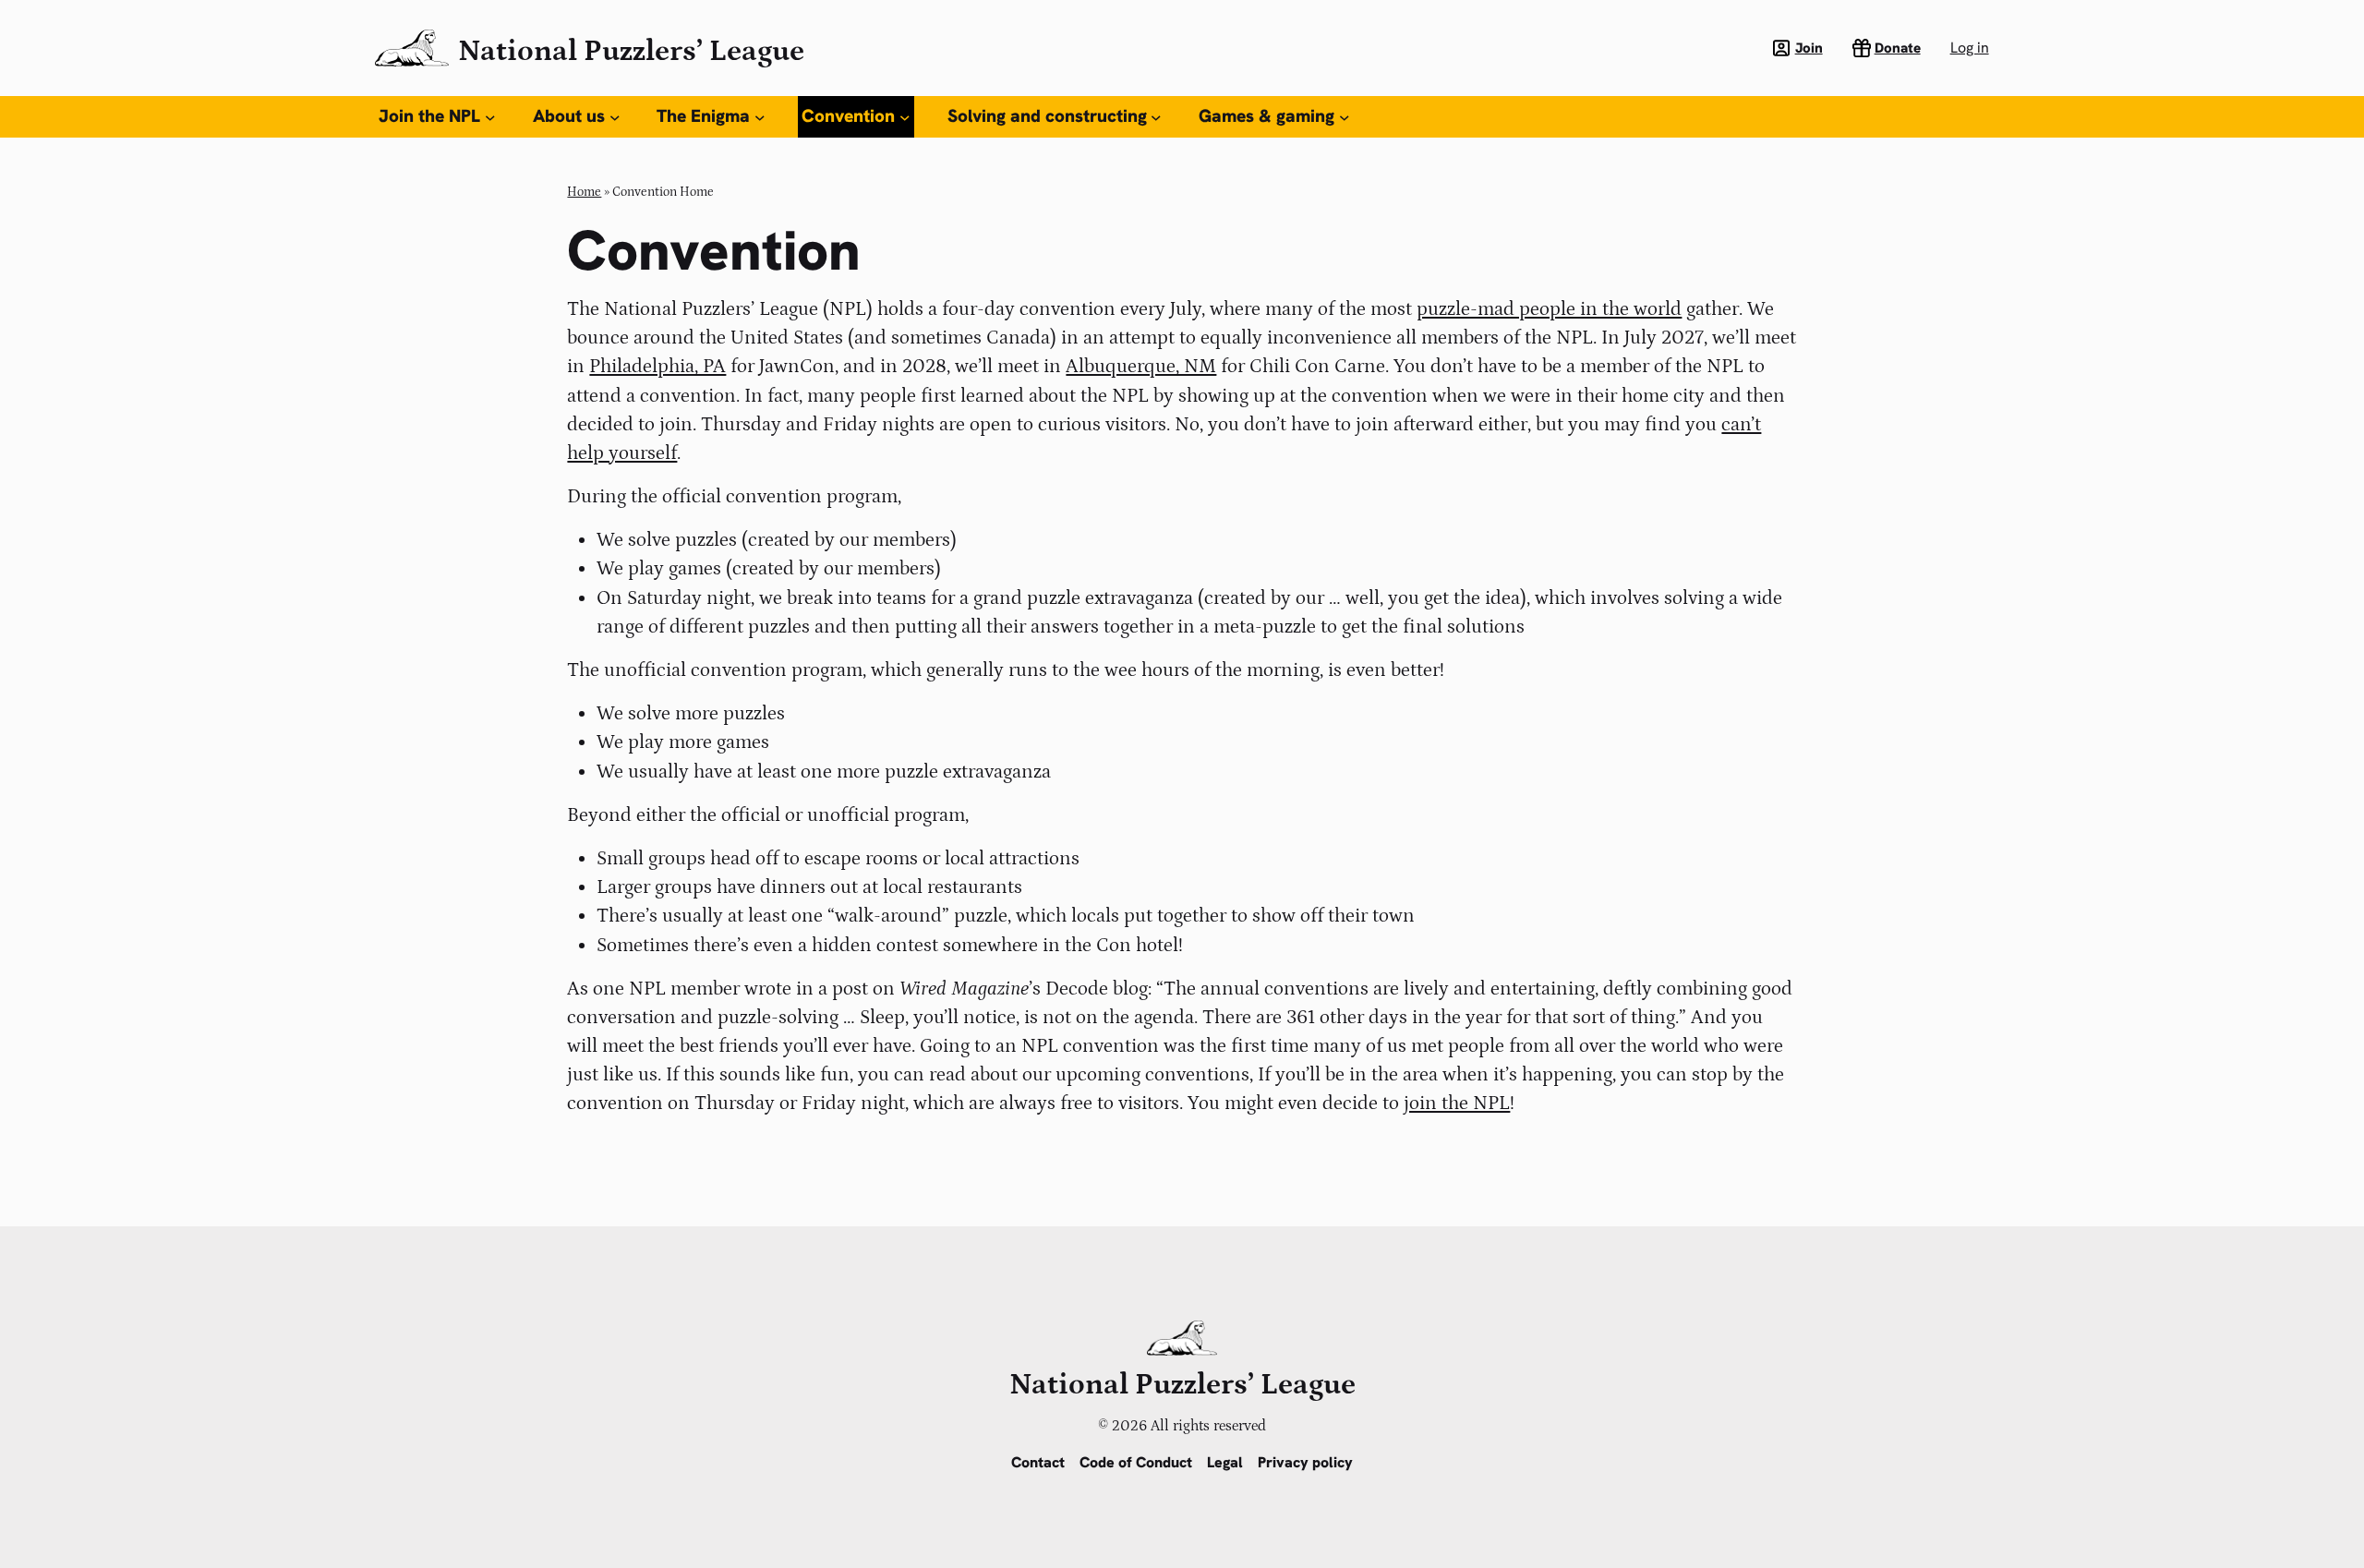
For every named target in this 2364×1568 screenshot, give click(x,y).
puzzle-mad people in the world (1549, 309)
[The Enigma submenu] (760, 117)
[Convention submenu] (905, 117)
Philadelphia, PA (657, 367)
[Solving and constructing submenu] (1156, 117)
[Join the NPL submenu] (490, 117)
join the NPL (1457, 1104)
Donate (1898, 48)
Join (1809, 48)
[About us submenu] (615, 117)
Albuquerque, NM (1141, 367)
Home (584, 192)
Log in (1970, 48)
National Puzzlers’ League (631, 52)
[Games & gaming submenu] (1345, 117)
